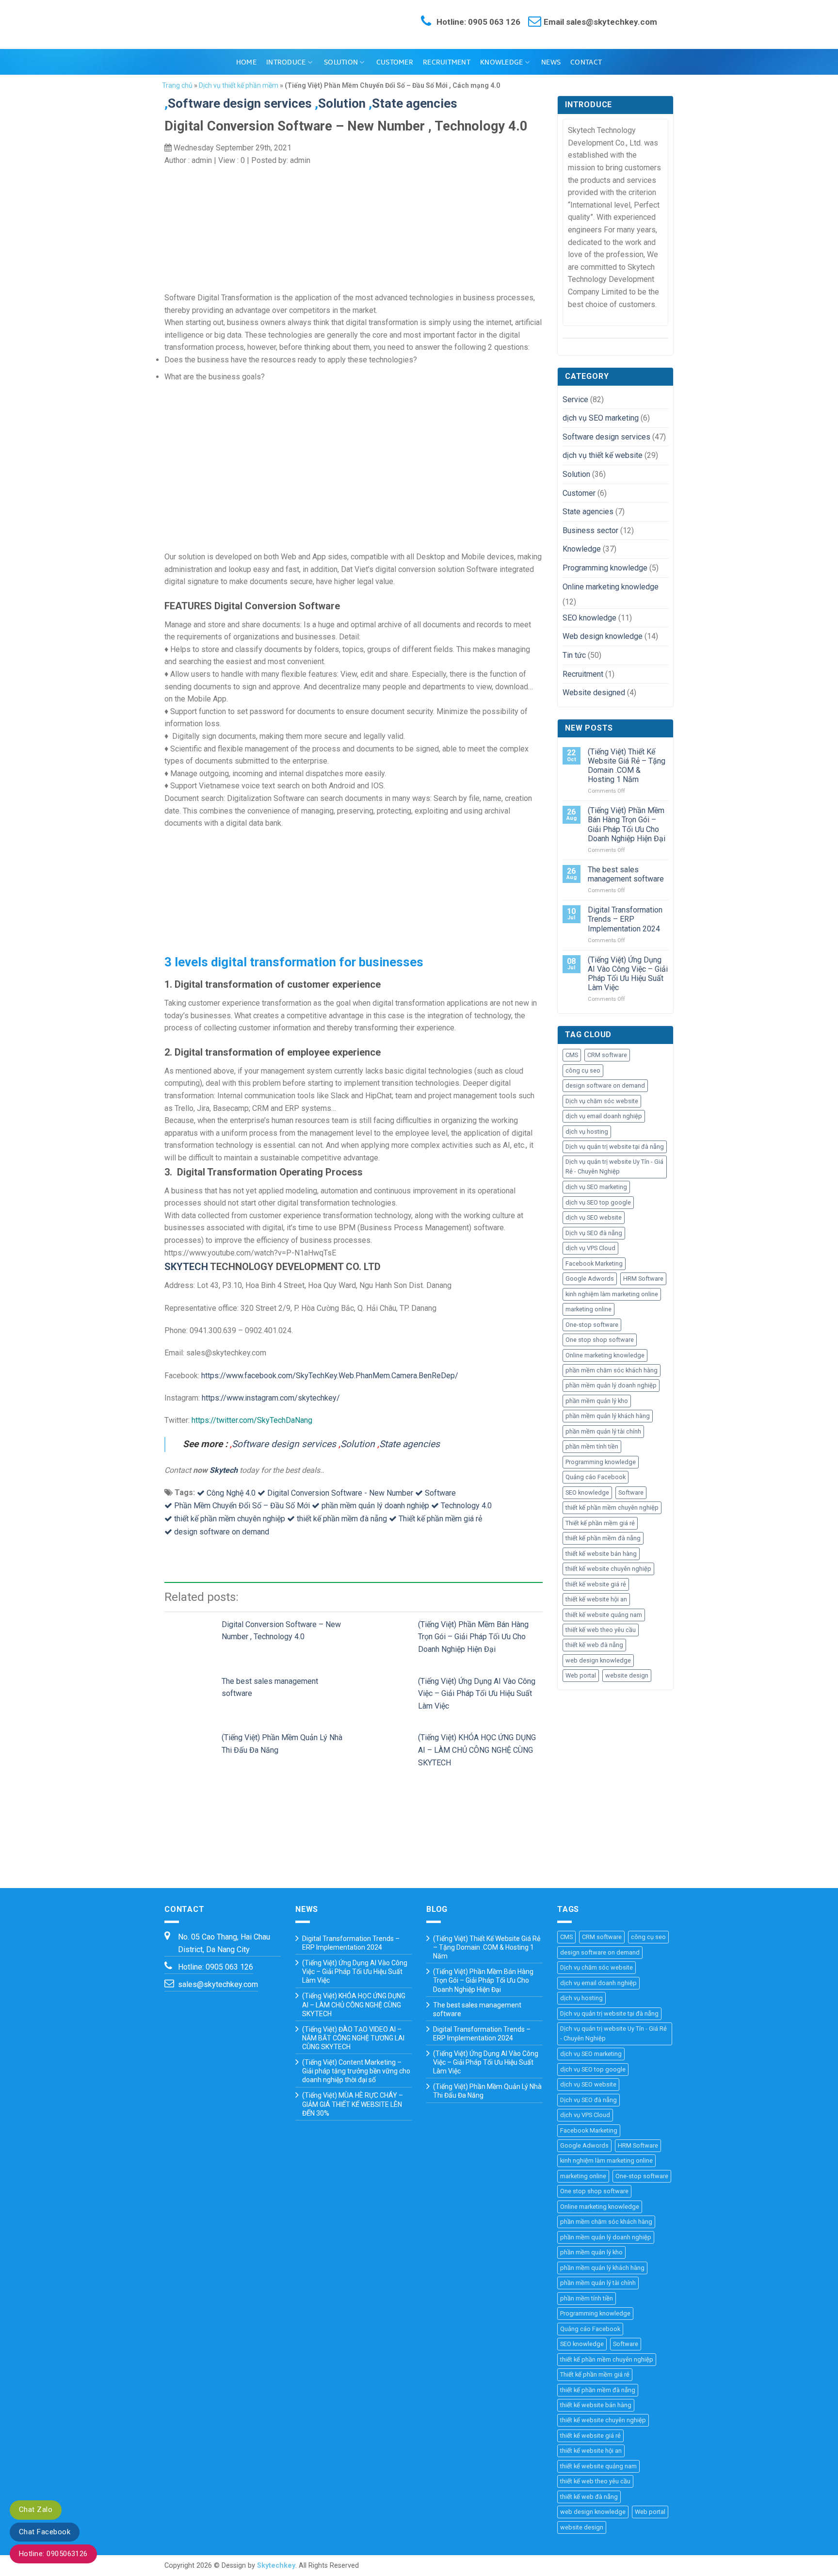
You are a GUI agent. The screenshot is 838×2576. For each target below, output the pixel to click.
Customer (395, 62)
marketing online (588, 1309)
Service (575, 399)
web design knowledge (598, 1660)
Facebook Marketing (594, 1264)
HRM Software (643, 1279)
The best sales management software (626, 874)
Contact (586, 62)
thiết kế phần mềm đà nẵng (342, 1519)
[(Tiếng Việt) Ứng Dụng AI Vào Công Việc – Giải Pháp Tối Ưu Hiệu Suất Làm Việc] (389, 1690)
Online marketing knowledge (611, 587)
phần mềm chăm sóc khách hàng (612, 1370)
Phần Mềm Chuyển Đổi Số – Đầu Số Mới (242, 1506)
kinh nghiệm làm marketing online (612, 1294)
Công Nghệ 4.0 (231, 1493)
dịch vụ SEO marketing (601, 418)
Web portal (581, 1675)
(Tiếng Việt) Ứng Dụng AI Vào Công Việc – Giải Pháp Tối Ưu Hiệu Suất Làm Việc (477, 1694)
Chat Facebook (45, 2532)
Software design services (240, 103)
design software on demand (222, 1532)
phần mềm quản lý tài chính (603, 1431)
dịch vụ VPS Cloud (590, 1248)
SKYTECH (186, 1267)
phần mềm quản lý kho (597, 1401)
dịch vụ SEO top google (598, 1202)
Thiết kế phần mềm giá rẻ (440, 1519)
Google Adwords (590, 1279)
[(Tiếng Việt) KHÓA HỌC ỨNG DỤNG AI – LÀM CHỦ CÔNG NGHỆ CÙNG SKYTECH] (389, 1747)
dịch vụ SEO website (594, 1217)
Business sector (590, 530)
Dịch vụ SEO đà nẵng (594, 1233)
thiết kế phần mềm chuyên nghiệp (230, 1519)
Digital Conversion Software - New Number (340, 1493)
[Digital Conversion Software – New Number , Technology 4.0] (193, 1634)
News (551, 62)
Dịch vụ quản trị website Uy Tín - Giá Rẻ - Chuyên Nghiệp (614, 1166)
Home (246, 62)
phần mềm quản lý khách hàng (608, 1416)
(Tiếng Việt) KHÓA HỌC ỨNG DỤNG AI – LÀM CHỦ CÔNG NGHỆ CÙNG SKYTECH (477, 1750)
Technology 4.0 (466, 1506)
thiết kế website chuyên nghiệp (608, 1569)
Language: (419, 84)
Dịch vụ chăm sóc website (602, 1101)
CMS (572, 1055)
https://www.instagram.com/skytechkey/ (271, 1398)
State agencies (410, 1444)
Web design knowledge (603, 636)
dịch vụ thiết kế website (603, 455)
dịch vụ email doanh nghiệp (604, 1116)
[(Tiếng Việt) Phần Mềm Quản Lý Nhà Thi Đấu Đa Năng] (193, 1747)
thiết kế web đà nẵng (594, 1645)
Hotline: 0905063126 (53, 2554)
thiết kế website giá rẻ (596, 1584)
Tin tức (574, 655)
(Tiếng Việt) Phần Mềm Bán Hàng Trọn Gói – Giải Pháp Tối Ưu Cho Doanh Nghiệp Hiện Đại (473, 1637)
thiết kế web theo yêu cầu (601, 1630)
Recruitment (447, 62)
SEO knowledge (589, 618)
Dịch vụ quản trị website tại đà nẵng (615, 1147)
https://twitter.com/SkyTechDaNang (252, 1420)
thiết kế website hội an (596, 1599)
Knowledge (502, 62)
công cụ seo (583, 1070)
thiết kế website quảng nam (604, 1615)
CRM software (607, 1055)
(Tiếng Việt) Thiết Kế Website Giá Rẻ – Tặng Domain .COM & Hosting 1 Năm (627, 766)
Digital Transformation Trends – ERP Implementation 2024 (625, 919)
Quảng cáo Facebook (596, 1477)
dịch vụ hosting (587, 1132)
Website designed (594, 693)
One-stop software (592, 1325)
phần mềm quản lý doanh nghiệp (375, 1506)
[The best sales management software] (193, 1690)
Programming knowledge (605, 568)
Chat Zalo (36, 2510)
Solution (341, 62)
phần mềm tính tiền (592, 1446)
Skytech (224, 1470)
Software (440, 1493)
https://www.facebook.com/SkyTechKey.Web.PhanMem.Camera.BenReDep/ (330, 1376)
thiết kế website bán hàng (601, 1554)
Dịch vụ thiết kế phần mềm (239, 85)
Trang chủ (177, 85)
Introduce (286, 62)
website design (627, 1675)
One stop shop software (600, 1340)
